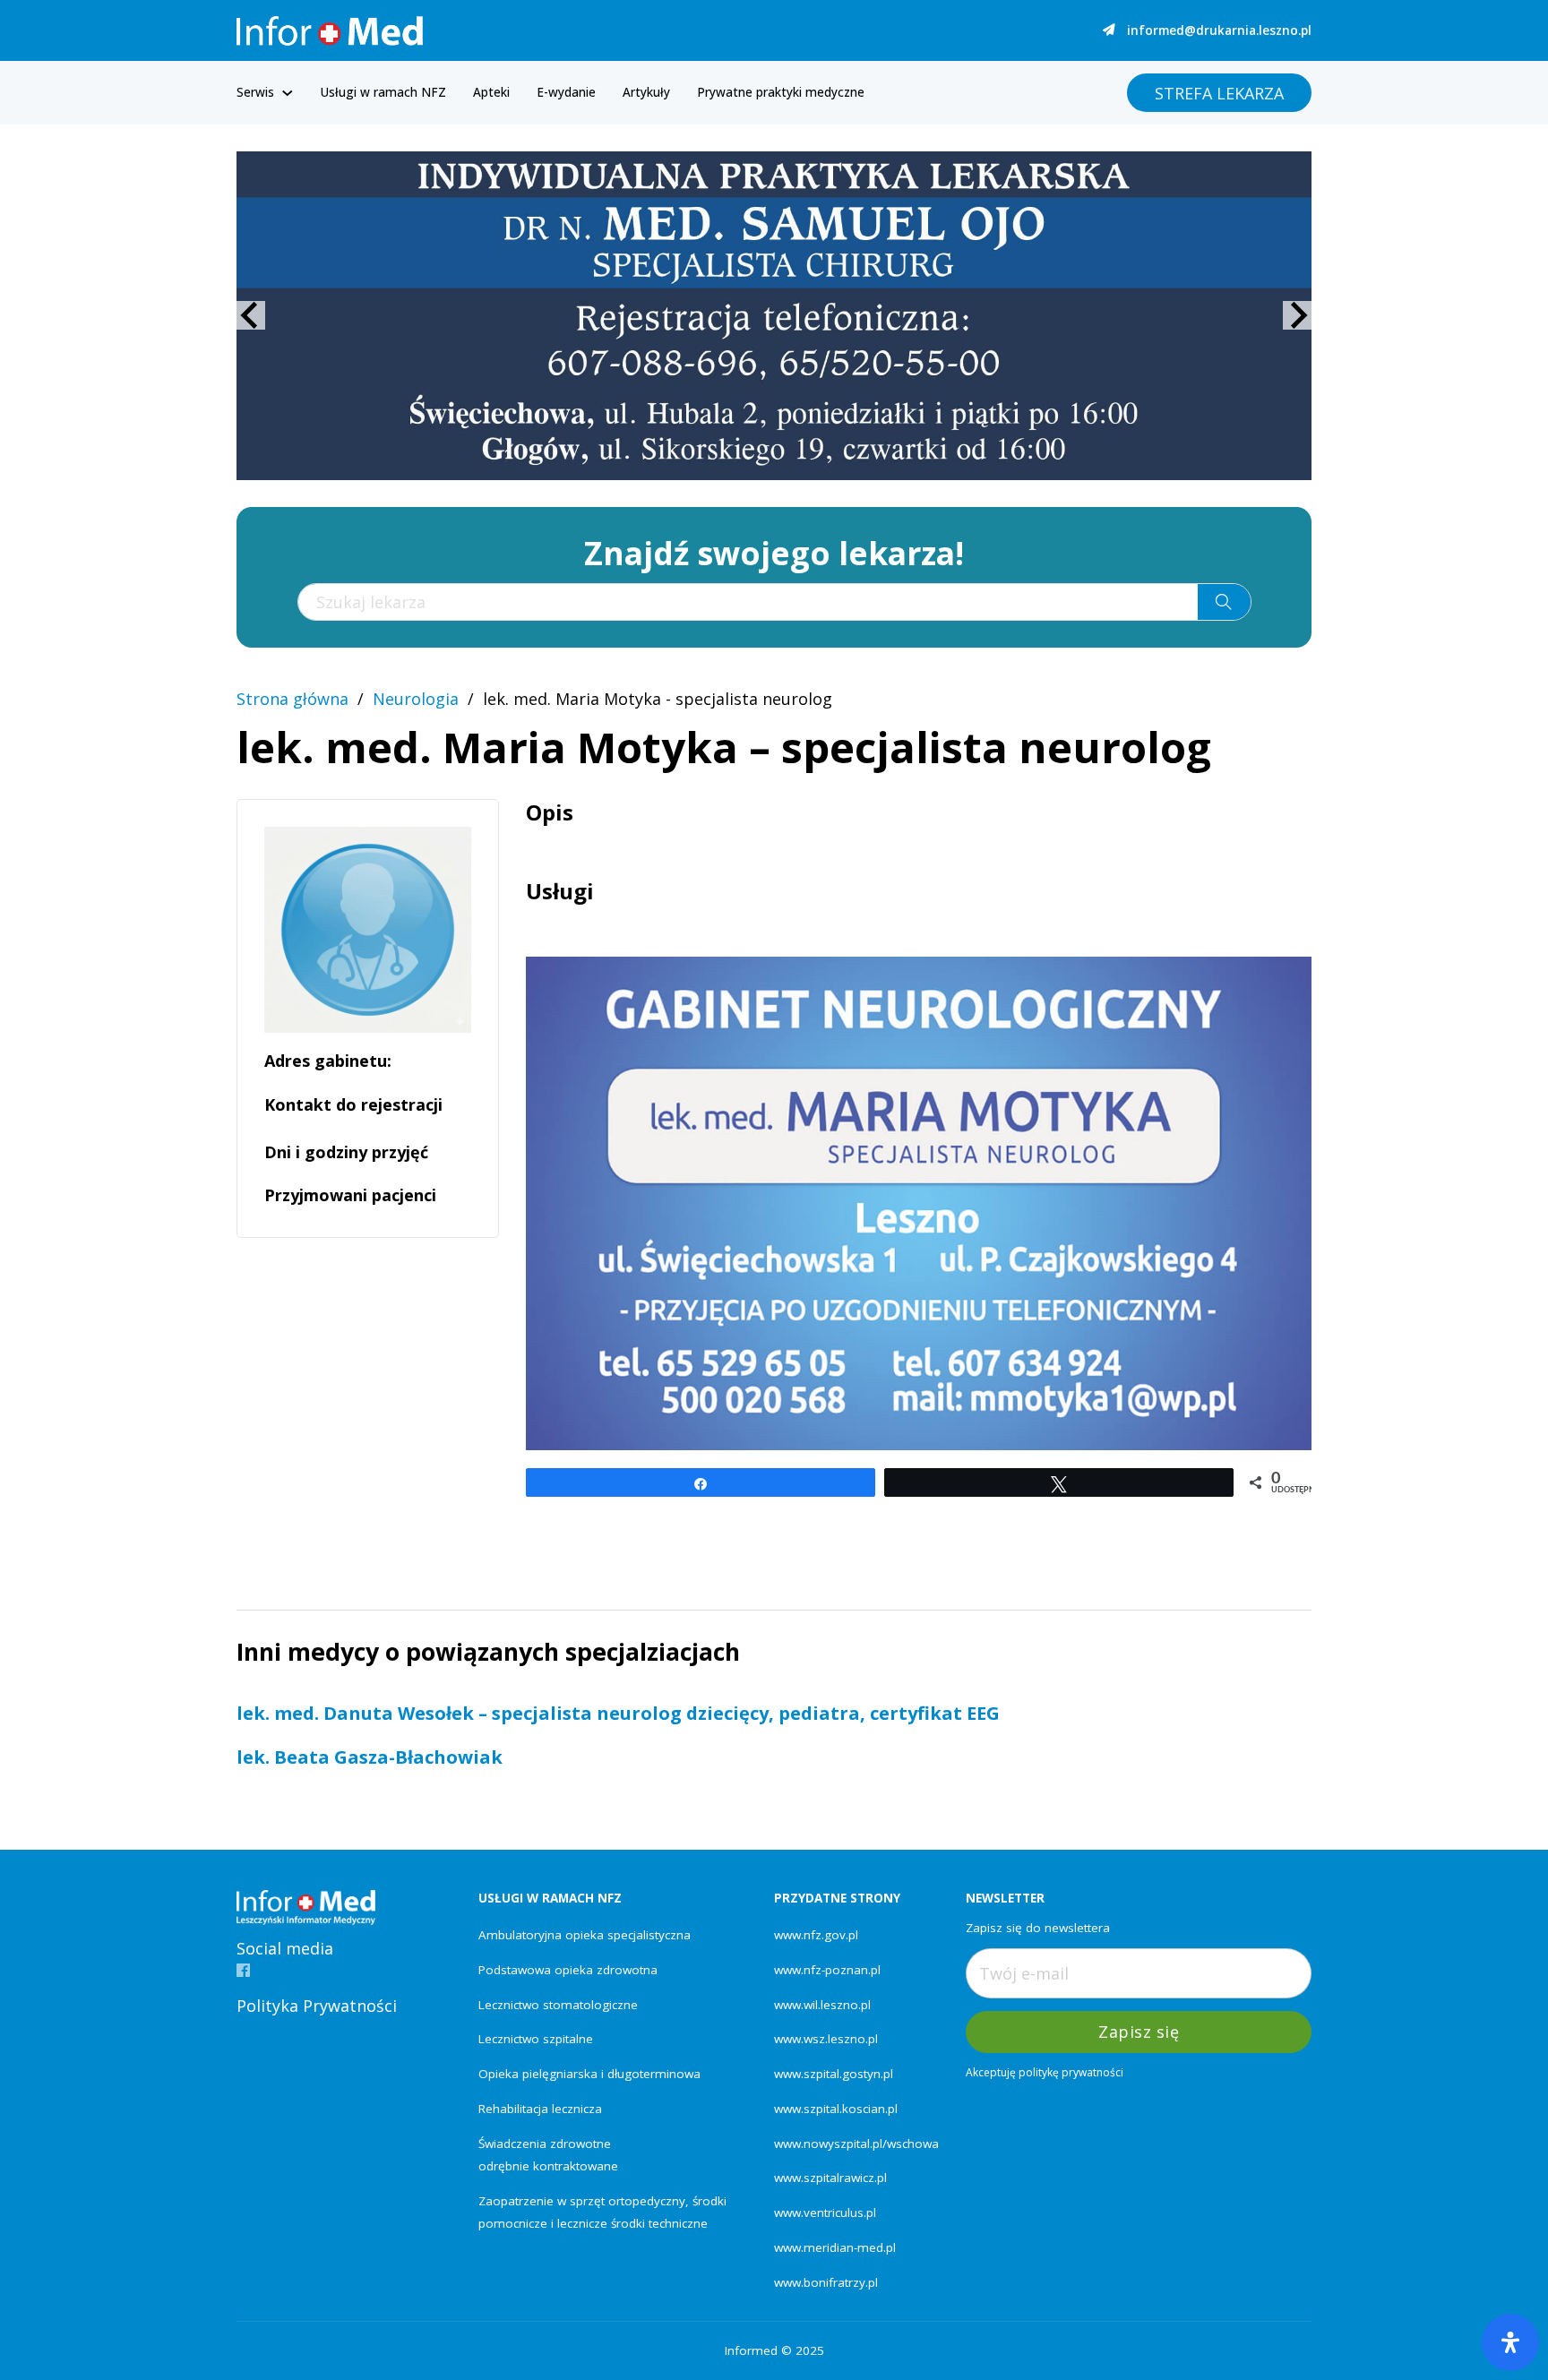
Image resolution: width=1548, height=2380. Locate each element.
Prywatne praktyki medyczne (781, 92)
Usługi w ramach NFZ (383, 92)
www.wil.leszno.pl (822, 2005)
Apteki (491, 92)
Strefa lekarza (1219, 93)
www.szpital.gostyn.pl (834, 2074)
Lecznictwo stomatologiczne (558, 2005)
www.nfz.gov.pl (816, 1935)
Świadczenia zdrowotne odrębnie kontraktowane (548, 2155)
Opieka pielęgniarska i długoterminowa (589, 2074)
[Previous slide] (251, 315)
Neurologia (416, 699)
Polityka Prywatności (317, 2006)
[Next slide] (1297, 315)
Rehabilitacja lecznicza (540, 2109)
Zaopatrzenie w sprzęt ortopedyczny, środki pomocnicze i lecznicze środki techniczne (602, 2212)
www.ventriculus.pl (825, 2212)
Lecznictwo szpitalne (536, 2039)
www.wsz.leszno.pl (826, 2039)
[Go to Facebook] (243, 1971)
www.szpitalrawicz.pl (830, 2178)
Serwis (255, 92)
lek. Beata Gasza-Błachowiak (370, 1757)
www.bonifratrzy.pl (826, 2282)
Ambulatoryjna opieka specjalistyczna (585, 1935)
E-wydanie (566, 92)
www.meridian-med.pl (835, 2247)
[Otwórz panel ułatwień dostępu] (1510, 2342)
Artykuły (646, 92)
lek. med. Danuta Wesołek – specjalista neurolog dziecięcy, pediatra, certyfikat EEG (618, 1713)
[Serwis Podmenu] (288, 93)
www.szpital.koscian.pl (836, 2109)
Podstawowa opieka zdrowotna (568, 1970)
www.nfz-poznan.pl (827, 1970)
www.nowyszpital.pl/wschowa (856, 2144)
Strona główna (292, 699)
